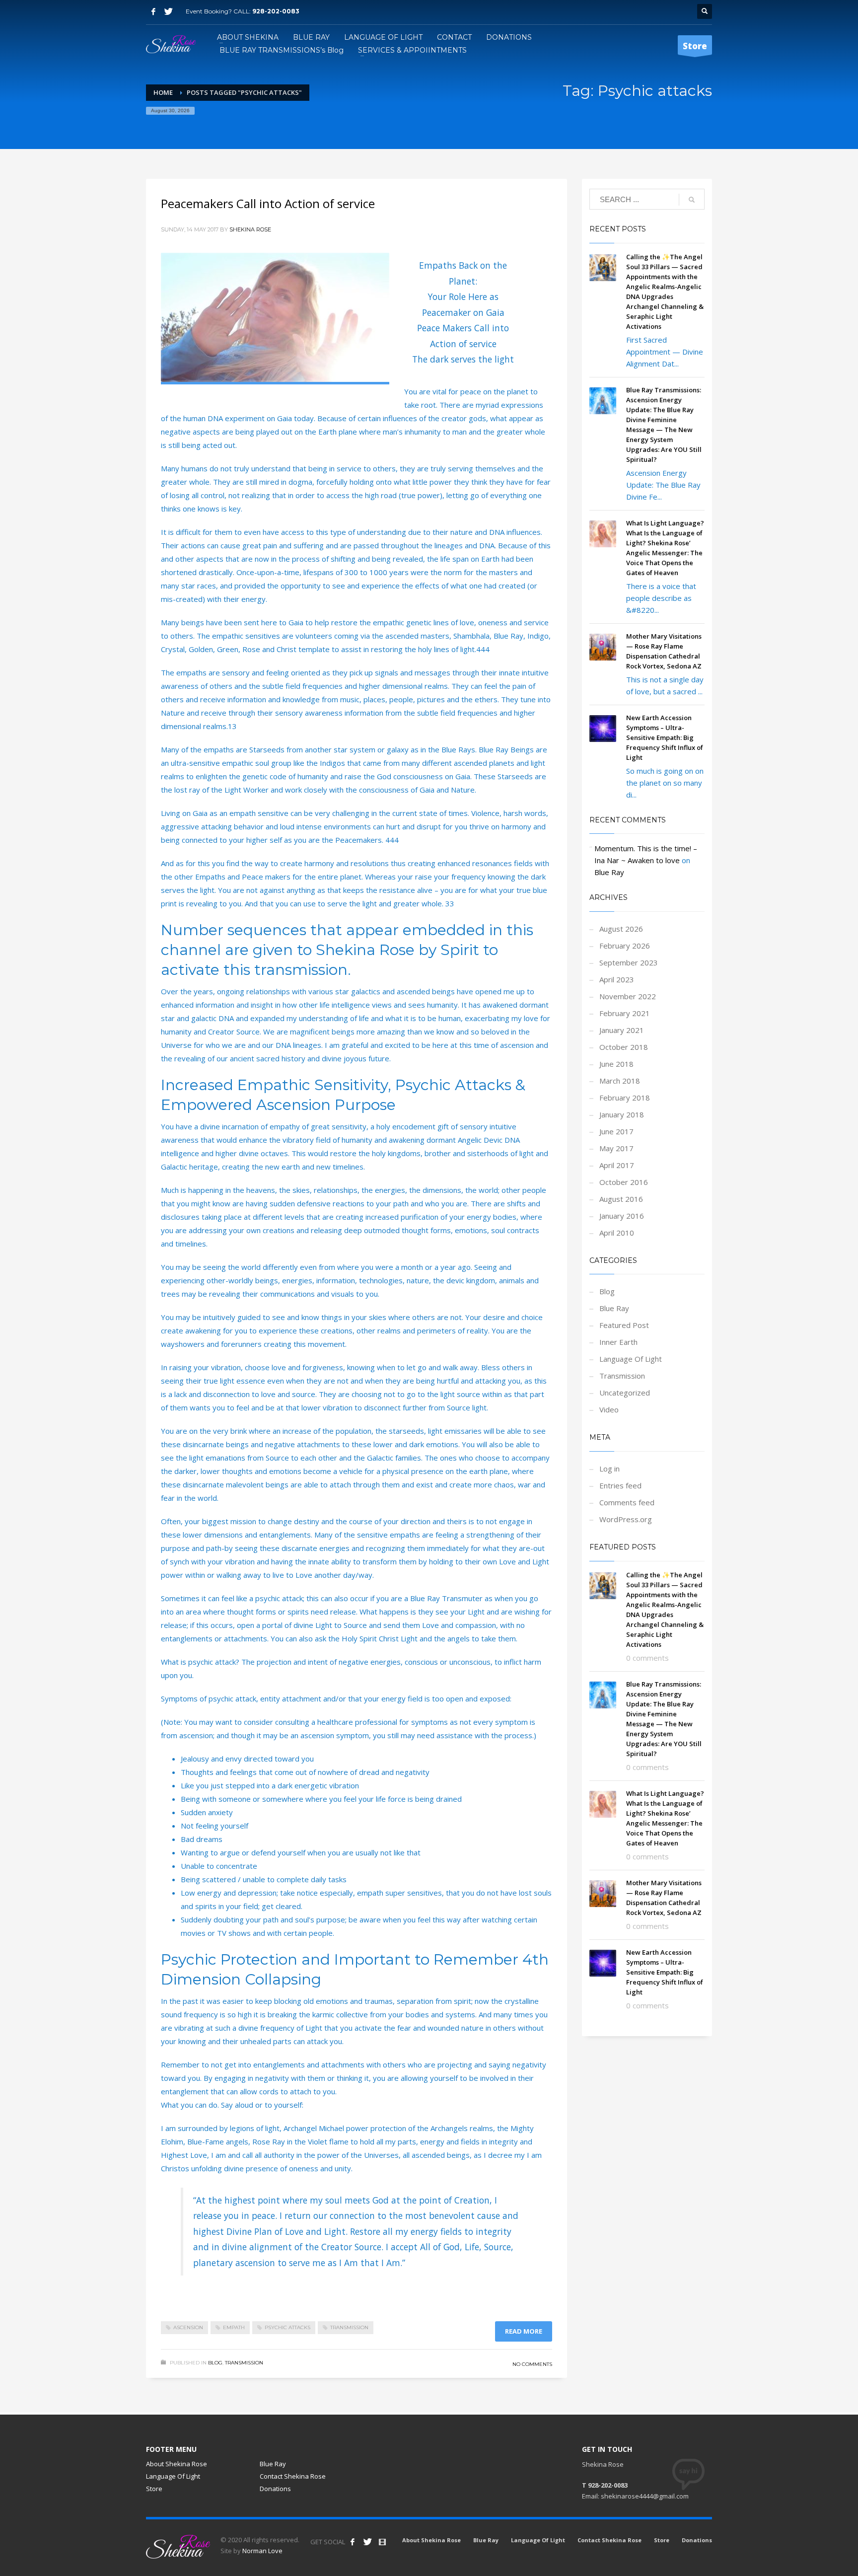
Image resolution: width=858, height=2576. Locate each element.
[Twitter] (168, 11)
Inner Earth (618, 1342)
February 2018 (625, 1098)
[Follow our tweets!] (367, 2542)
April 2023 (617, 979)
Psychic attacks (287, 2327)
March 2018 (620, 1081)
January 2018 (622, 1114)
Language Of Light (631, 1359)
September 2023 (629, 962)
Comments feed (627, 1502)
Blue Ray (609, 872)
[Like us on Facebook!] (353, 2542)
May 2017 (616, 1148)
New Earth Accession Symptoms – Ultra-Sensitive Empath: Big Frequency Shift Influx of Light (665, 737)
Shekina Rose (250, 229)
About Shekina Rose (177, 2464)
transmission (349, 2327)
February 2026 (625, 946)
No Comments (532, 2364)
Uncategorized (625, 1393)
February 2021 (625, 1013)
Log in (609, 1469)
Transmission (244, 2363)
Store (154, 2489)
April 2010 (617, 1233)
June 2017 (616, 1131)
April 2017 (617, 1165)
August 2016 (621, 1199)
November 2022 (628, 996)
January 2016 (622, 1216)
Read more (524, 2331)
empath (234, 2327)
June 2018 (616, 1064)
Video (609, 1409)
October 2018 (624, 1047)
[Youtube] (382, 2542)
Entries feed (620, 1485)
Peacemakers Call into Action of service (268, 203)
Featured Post (624, 1325)
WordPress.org (626, 1519)
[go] (692, 200)
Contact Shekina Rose (293, 2476)
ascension (188, 2327)
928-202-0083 (276, 11)
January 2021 (622, 1030)
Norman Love (262, 2551)
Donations (275, 2489)
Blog (215, 2363)
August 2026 (621, 929)
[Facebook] (153, 11)
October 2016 (624, 1182)
